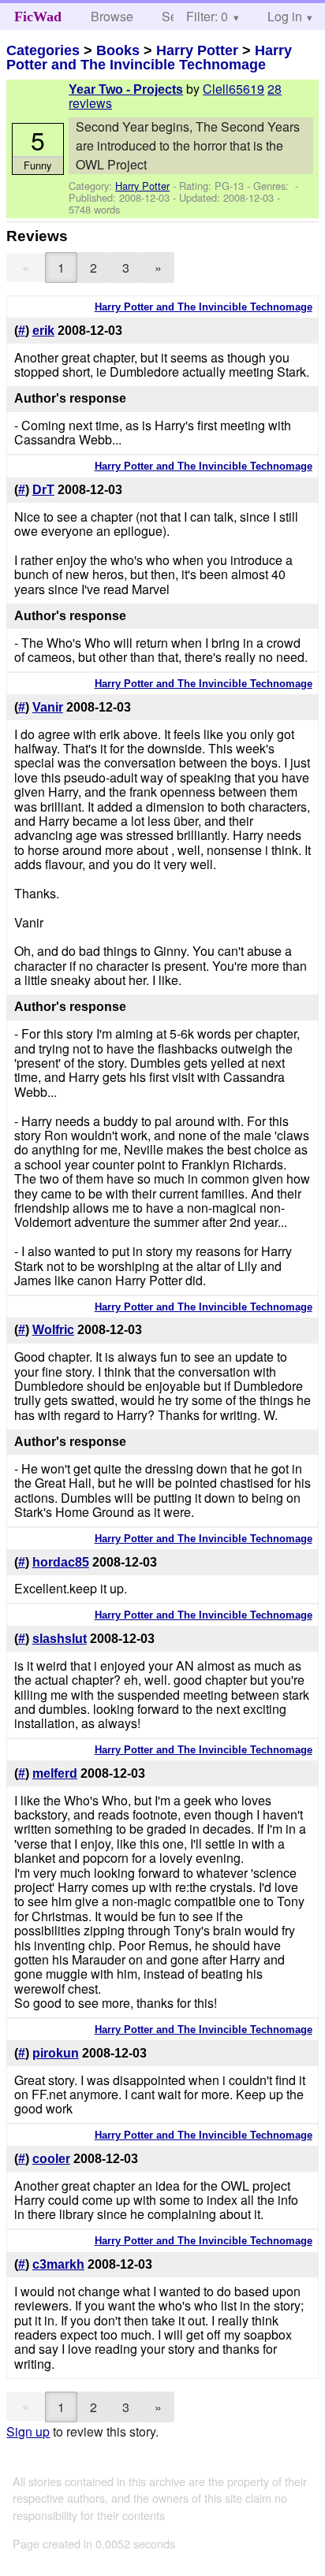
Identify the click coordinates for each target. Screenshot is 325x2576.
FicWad (38, 17)
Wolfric (53, 1330)
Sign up (28, 2431)
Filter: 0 (207, 16)
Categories (43, 50)
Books (118, 50)
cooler (51, 2159)
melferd (55, 1773)
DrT (43, 490)
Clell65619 (233, 89)
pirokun (56, 2053)
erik (43, 331)
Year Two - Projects (126, 89)
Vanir (48, 707)
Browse (112, 16)
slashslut (60, 1639)
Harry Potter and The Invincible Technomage (149, 58)
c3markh (58, 2264)
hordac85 (61, 1562)
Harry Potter (197, 50)
